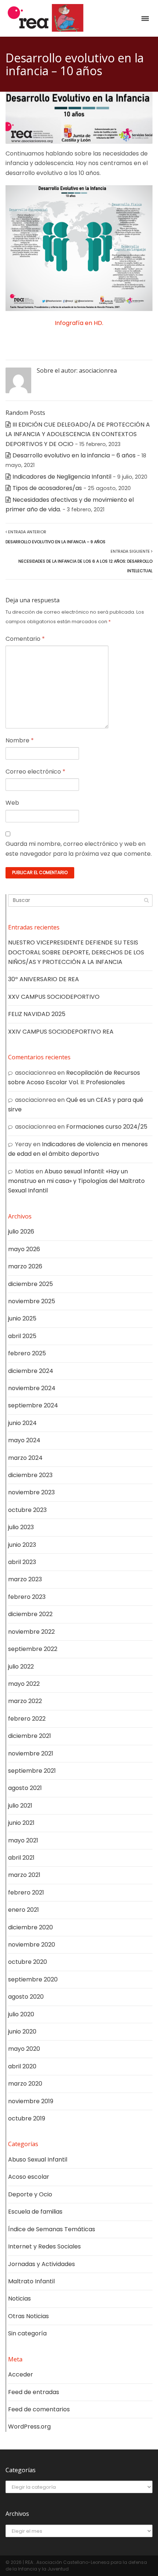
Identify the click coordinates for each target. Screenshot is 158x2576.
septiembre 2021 (32, 1771)
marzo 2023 (25, 1579)
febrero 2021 (26, 1892)
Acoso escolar (29, 2177)
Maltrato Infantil (31, 2281)
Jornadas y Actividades (42, 2264)
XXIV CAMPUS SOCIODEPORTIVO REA (61, 1032)
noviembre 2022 (31, 1632)
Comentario (25, 639)
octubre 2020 (28, 1962)
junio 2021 (21, 1823)
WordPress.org (29, 2427)
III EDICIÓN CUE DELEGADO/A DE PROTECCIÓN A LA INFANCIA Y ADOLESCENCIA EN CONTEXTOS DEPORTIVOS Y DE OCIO (78, 434)
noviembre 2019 (31, 2101)
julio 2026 (21, 1232)
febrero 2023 (27, 1597)
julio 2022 (21, 1667)
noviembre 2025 (32, 1301)
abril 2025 (22, 1336)
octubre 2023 (27, 1510)
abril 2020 (22, 2066)
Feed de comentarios (39, 2409)
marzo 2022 (25, 1701)
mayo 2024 (24, 1440)
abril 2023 (22, 1562)
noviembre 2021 (31, 1753)
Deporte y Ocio (30, 2194)
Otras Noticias (28, 2316)
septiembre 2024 (33, 1405)
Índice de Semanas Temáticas (52, 2229)
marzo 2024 (25, 1458)
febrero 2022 (27, 1719)
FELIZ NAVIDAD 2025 (37, 1014)
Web (12, 803)
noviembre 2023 (31, 1492)
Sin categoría (27, 2333)
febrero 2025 (27, 1353)
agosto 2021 (25, 1788)
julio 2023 (21, 1527)
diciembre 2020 (30, 1927)
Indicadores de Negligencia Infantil (62, 477)
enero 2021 (24, 1910)
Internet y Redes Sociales (44, 2246)
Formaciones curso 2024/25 (107, 1127)
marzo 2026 (25, 1266)
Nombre (20, 740)
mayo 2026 (24, 1249)
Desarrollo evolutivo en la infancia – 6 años (74, 455)
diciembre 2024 (31, 1371)
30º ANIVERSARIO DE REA (44, 979)
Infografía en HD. (79, 323)
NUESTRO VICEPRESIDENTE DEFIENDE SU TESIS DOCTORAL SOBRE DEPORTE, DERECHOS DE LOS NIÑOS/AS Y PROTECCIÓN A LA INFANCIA (76, 952)
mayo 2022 (24, 1684)
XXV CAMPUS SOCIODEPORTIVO (54, 997)
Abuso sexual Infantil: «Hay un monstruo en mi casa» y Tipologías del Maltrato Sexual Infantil (76, 1181)
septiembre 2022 (33, 1649)
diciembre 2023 (30, 1475)
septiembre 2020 (33, 1979)
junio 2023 (22, 1545)
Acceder (21, 2374)
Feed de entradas (34, 2392)
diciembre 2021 (30, 1736)
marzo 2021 (24, 1875)
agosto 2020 (26, 1997)
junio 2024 (22, 1423)
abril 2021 (21, 1858)
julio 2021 (20, 1806)
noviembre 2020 (32, 1945)
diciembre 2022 (30, 1614)
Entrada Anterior (55, 537)
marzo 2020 (25, 2084)
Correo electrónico (35, 772)
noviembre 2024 (32, 1388)
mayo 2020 (24, 2049)
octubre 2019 (27, 2118)
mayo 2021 (23, 1840)
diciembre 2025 (30, 1284)
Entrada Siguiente (85, 561)
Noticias (19, 2299)
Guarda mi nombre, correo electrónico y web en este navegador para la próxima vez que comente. (79, 849)
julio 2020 (21, 2014)
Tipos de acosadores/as (47, 488)
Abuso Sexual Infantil (38, 2160)
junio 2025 (22, 1318)
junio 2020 (22, 2031)
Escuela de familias (35, 2212)
